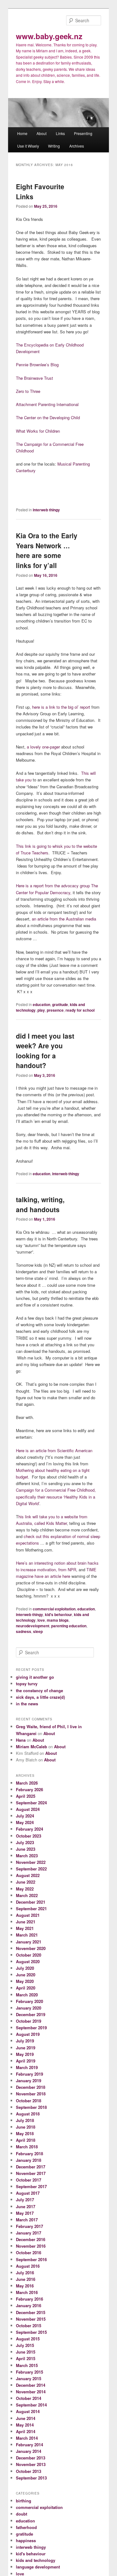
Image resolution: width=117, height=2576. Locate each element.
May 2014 (25, 2425)
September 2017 (31, 2186)
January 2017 (29, 2233)
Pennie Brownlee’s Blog (37, 365)
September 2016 (31, 2259)
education (41, 1004)
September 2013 (31, 2478)
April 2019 (26, 2061)
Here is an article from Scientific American (54, 1450)
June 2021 (26, 1922)
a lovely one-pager (44, 747)
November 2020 (31, 1948)
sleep (38, 1631)
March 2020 (27, 1995)
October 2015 (29, 2326)
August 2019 (28, 2034)
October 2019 (29, 2021)
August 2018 (28, 2114)
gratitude (60, 1004)
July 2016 (25, 2273)
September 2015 (31, 2332)
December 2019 (31, 2014)
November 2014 (31, 2392)
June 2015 (26, 2352)
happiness (26, 2540)
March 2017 (27, 2220)
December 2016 (31, 2239)
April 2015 (26, 2358)
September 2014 (31, 2405)
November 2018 (31, 2094)
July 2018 (25, 2120)
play (41, 1010)
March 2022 (27, 1895)
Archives (77, 146)
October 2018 (29, 2101)
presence (55, 1010)
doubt (22, 2514)
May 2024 (25, 1822)
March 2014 (27, 2438)
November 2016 (31, 2246)
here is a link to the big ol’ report (62, 707)
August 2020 (28, 1961)
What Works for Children (38, 431)
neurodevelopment (33, 1626)
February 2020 (29, 2001)
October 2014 (29, 2398)
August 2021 (28, 1915)
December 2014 (31, 2385)
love (41, 1620)
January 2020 (29, 2008)
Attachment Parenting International (47, 404)
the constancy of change (39, 1690)
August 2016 (28, 2266)
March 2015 (27, 2365)
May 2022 (25, 1889)
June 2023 (26, 1849)
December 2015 (31, 2312)
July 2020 (25, 1968)
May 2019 (25, 2054)
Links (60, 133)
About (41, 133)
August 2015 (28, 2339)
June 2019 (26, 2048)
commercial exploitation (54, 1609)
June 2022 (26, 1882)
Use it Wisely (28, 146)
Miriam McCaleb (32, 1747)
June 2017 (26, 2206)
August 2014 (28, 2411)
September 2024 (31, 1803)
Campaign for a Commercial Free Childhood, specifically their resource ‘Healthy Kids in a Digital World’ (56, 1497)
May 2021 (25, 1928)
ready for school (80, 1010)
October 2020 (29, 1955)
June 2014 (26, 2418)
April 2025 (26, 1796)
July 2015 (25, 2345)
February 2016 (29, 2299)
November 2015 (31, 2319)
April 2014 (26, 2431)
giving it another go (35, 1677)
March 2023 (27, 1856)
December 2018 (31, 2087)
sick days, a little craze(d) (40, 1697)
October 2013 (29, 2471)
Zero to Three (28, 391)
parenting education (69, 1626)
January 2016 (29, 2305)
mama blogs (58, 1620)
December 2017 (31, 2167)
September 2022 (31, 1869)
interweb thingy (46, 510)
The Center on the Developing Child (48, 417)
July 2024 (25, 1816)
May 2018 (25, 2133)
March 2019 (27, 2067)
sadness (24, 1631)
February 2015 (29, 2372)
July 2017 (25, 2200)
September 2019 (31, 2028)
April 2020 (26, 1988)
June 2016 (26, 2279)
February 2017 (29, 2226)
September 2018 (31, 2107)
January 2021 (29, 1942)
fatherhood (26, 2527)
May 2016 (25, 2286)
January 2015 (29, 2378)
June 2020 (26, 1975)
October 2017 (29, 2180)
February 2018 (29, 2154)
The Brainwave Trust (34, 378)
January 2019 (29, 2081)
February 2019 (29, 2074)
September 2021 (31, 1909)
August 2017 (28, 2193)
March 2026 (27, 1783)
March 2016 (27, 2292)
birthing (24, 2501)
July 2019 (25, 2041)
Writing (54, 146)
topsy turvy (27, 1684)
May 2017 (25, 2213)
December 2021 (31, 1902)
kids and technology (36, 2560)
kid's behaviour (58, 1614)
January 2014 (29, 2451)
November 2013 (31, 2464)
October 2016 (29, 2253)
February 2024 (29, 1829)
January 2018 (29, 2160)
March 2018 (27, 2147)
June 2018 (26, 2127)
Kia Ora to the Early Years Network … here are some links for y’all (47, 550)
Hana (21, 1740)
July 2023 (25, 1842)
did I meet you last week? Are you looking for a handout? (45, 1051)
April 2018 (26, 2140)
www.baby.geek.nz (49, 36)
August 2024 (28, 1809)
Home (22, 133)
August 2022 (28, 1875)
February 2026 (29, 1789)
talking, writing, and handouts (40, 1204)
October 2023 (29, 1836)
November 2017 (31, 2173)
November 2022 (31, 1862)
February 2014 (29, 2445)
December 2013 (31, 2458)
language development (38, 2567)
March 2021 (27, 1935)
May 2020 (25, 1981)
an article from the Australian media (64, 919)
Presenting (83, 133)
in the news (27, 1704)
